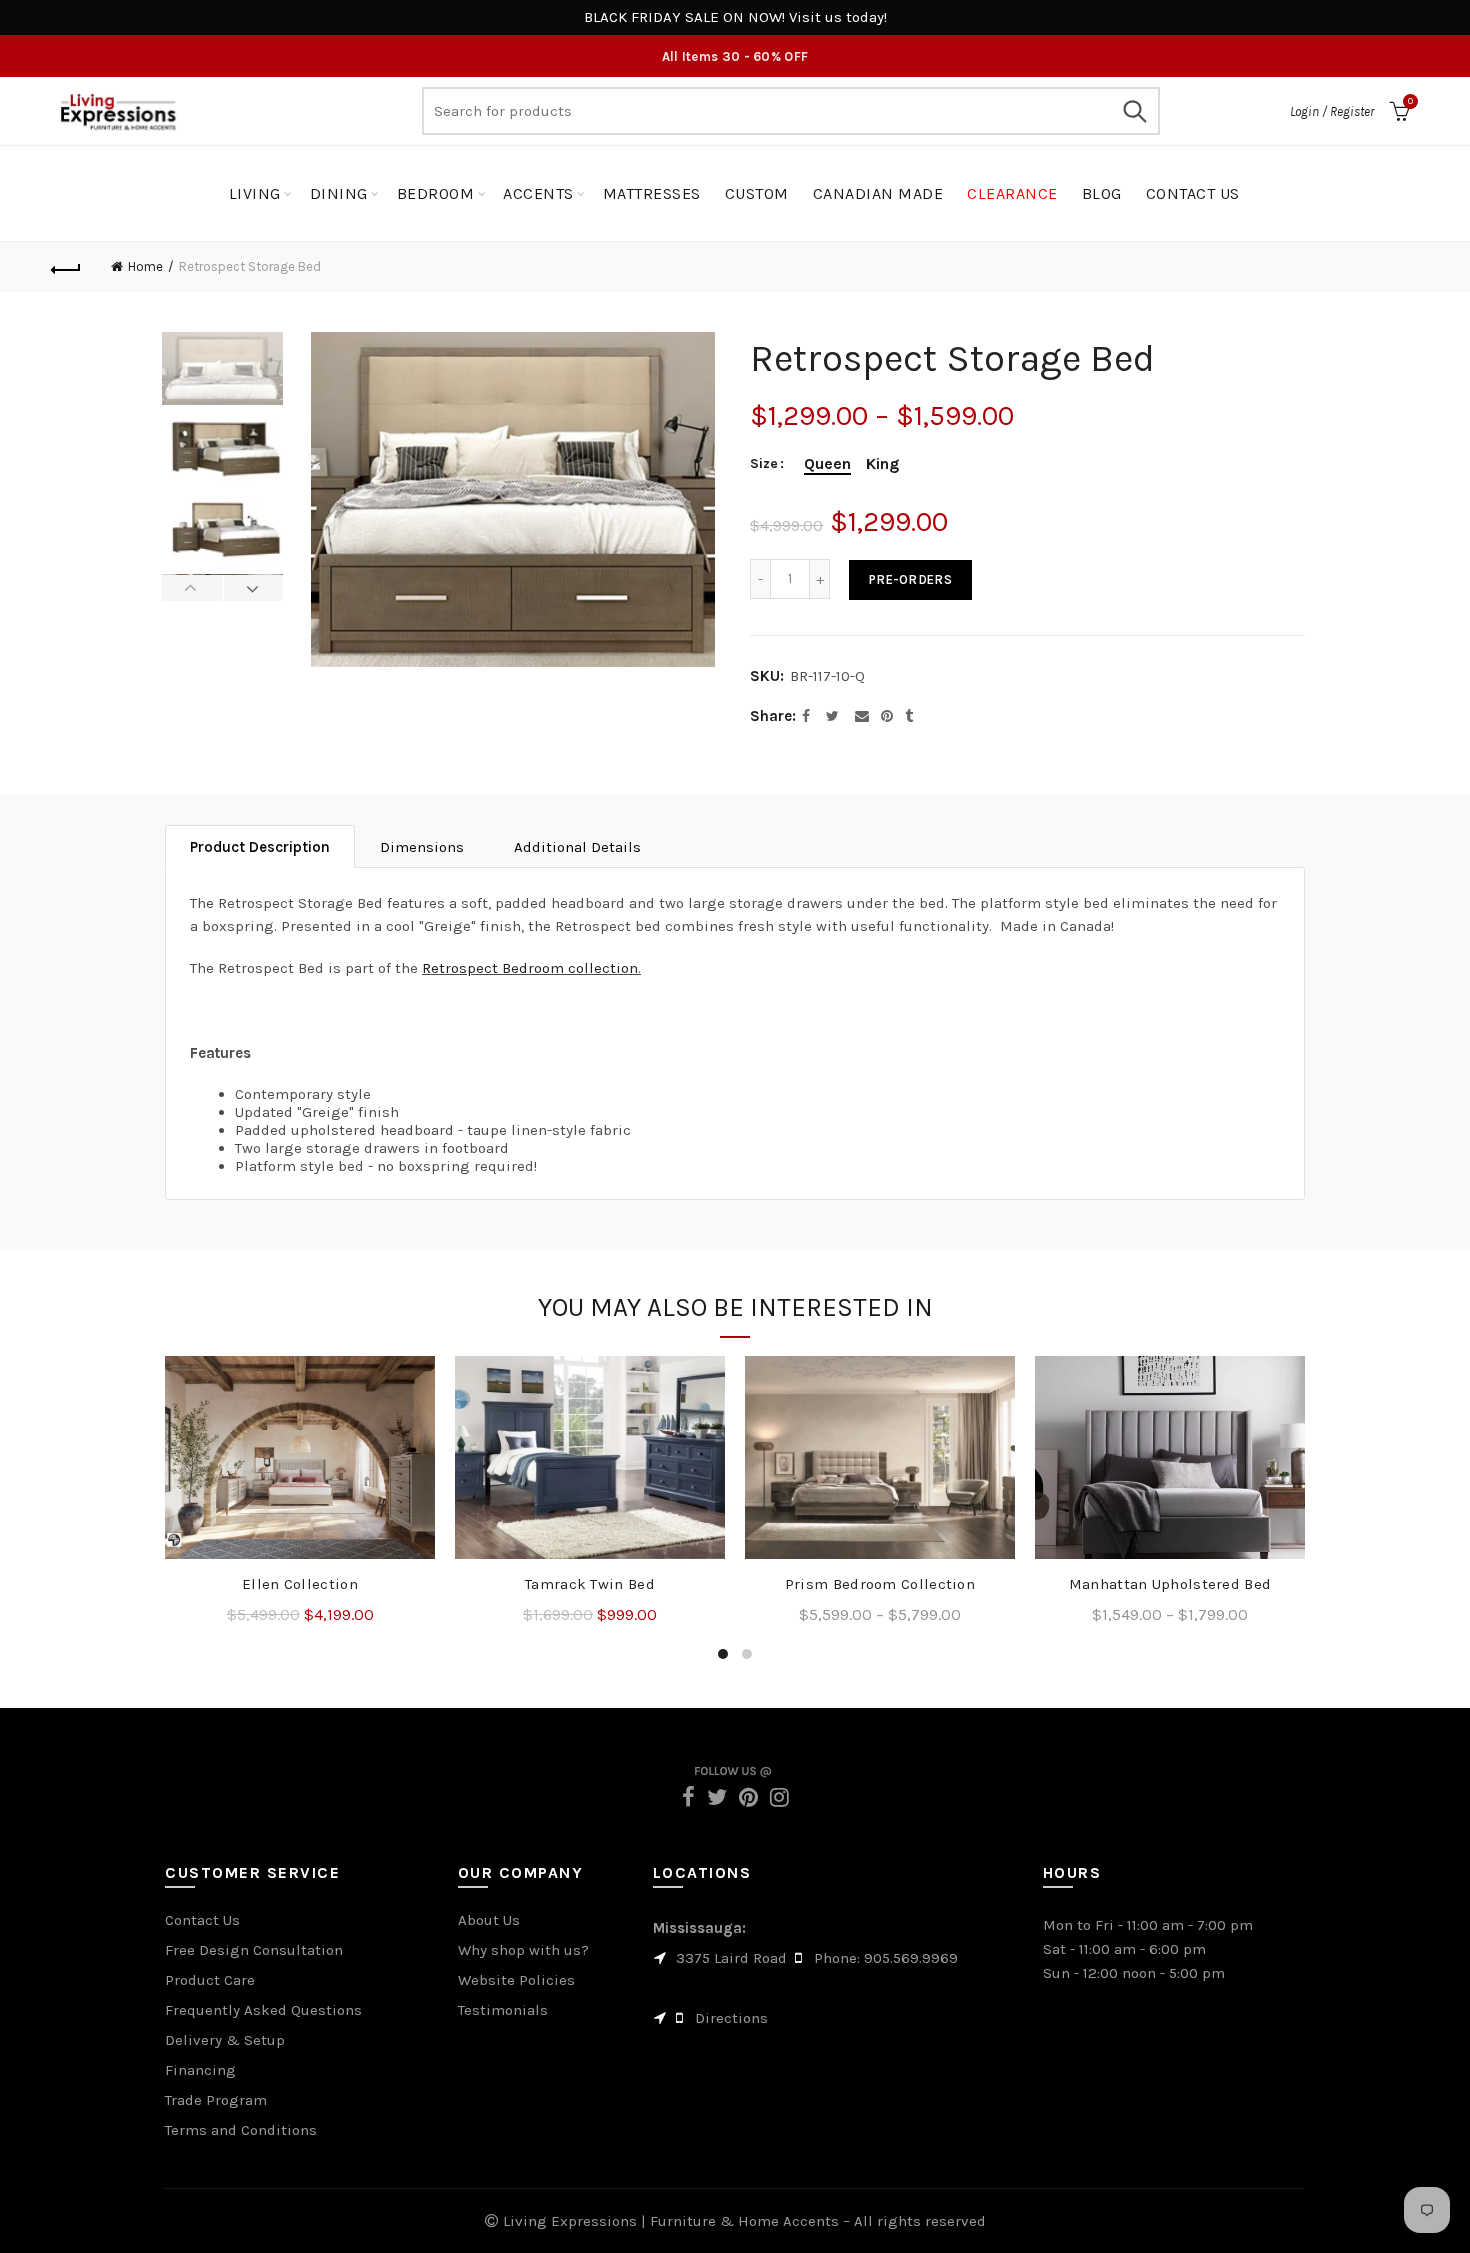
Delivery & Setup (225, 2040)
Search (1135, 111)
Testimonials (503, 2010)
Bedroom (436, 193)
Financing (200, 2070)
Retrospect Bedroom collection (530, 968)
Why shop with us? (523, 1950)
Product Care (210, 1980)
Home (145, 266)
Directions (731, 2018)
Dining (339, 193)
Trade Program (216, 2100)
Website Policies (516, 1980)
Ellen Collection (300, 1584)
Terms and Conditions (241, 2130)
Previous (192, 588)
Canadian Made (878, 193)
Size (764, 464)
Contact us (1193, 193)
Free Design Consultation (254, 1950)
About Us (489, 1920)
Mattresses (652, 193)
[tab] (260, 846)
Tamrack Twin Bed (590, 1584)
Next (253, 588)
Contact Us (202, 1920)
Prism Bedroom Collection (880, 1584)
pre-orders (910, 579)
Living (255, 193)
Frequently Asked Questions (263, 2010)
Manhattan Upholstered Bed (1170, 1584)
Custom (757, 193)
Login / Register (1332, 111)
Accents (538, 193)
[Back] (67, 267)
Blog (1102, 193)
